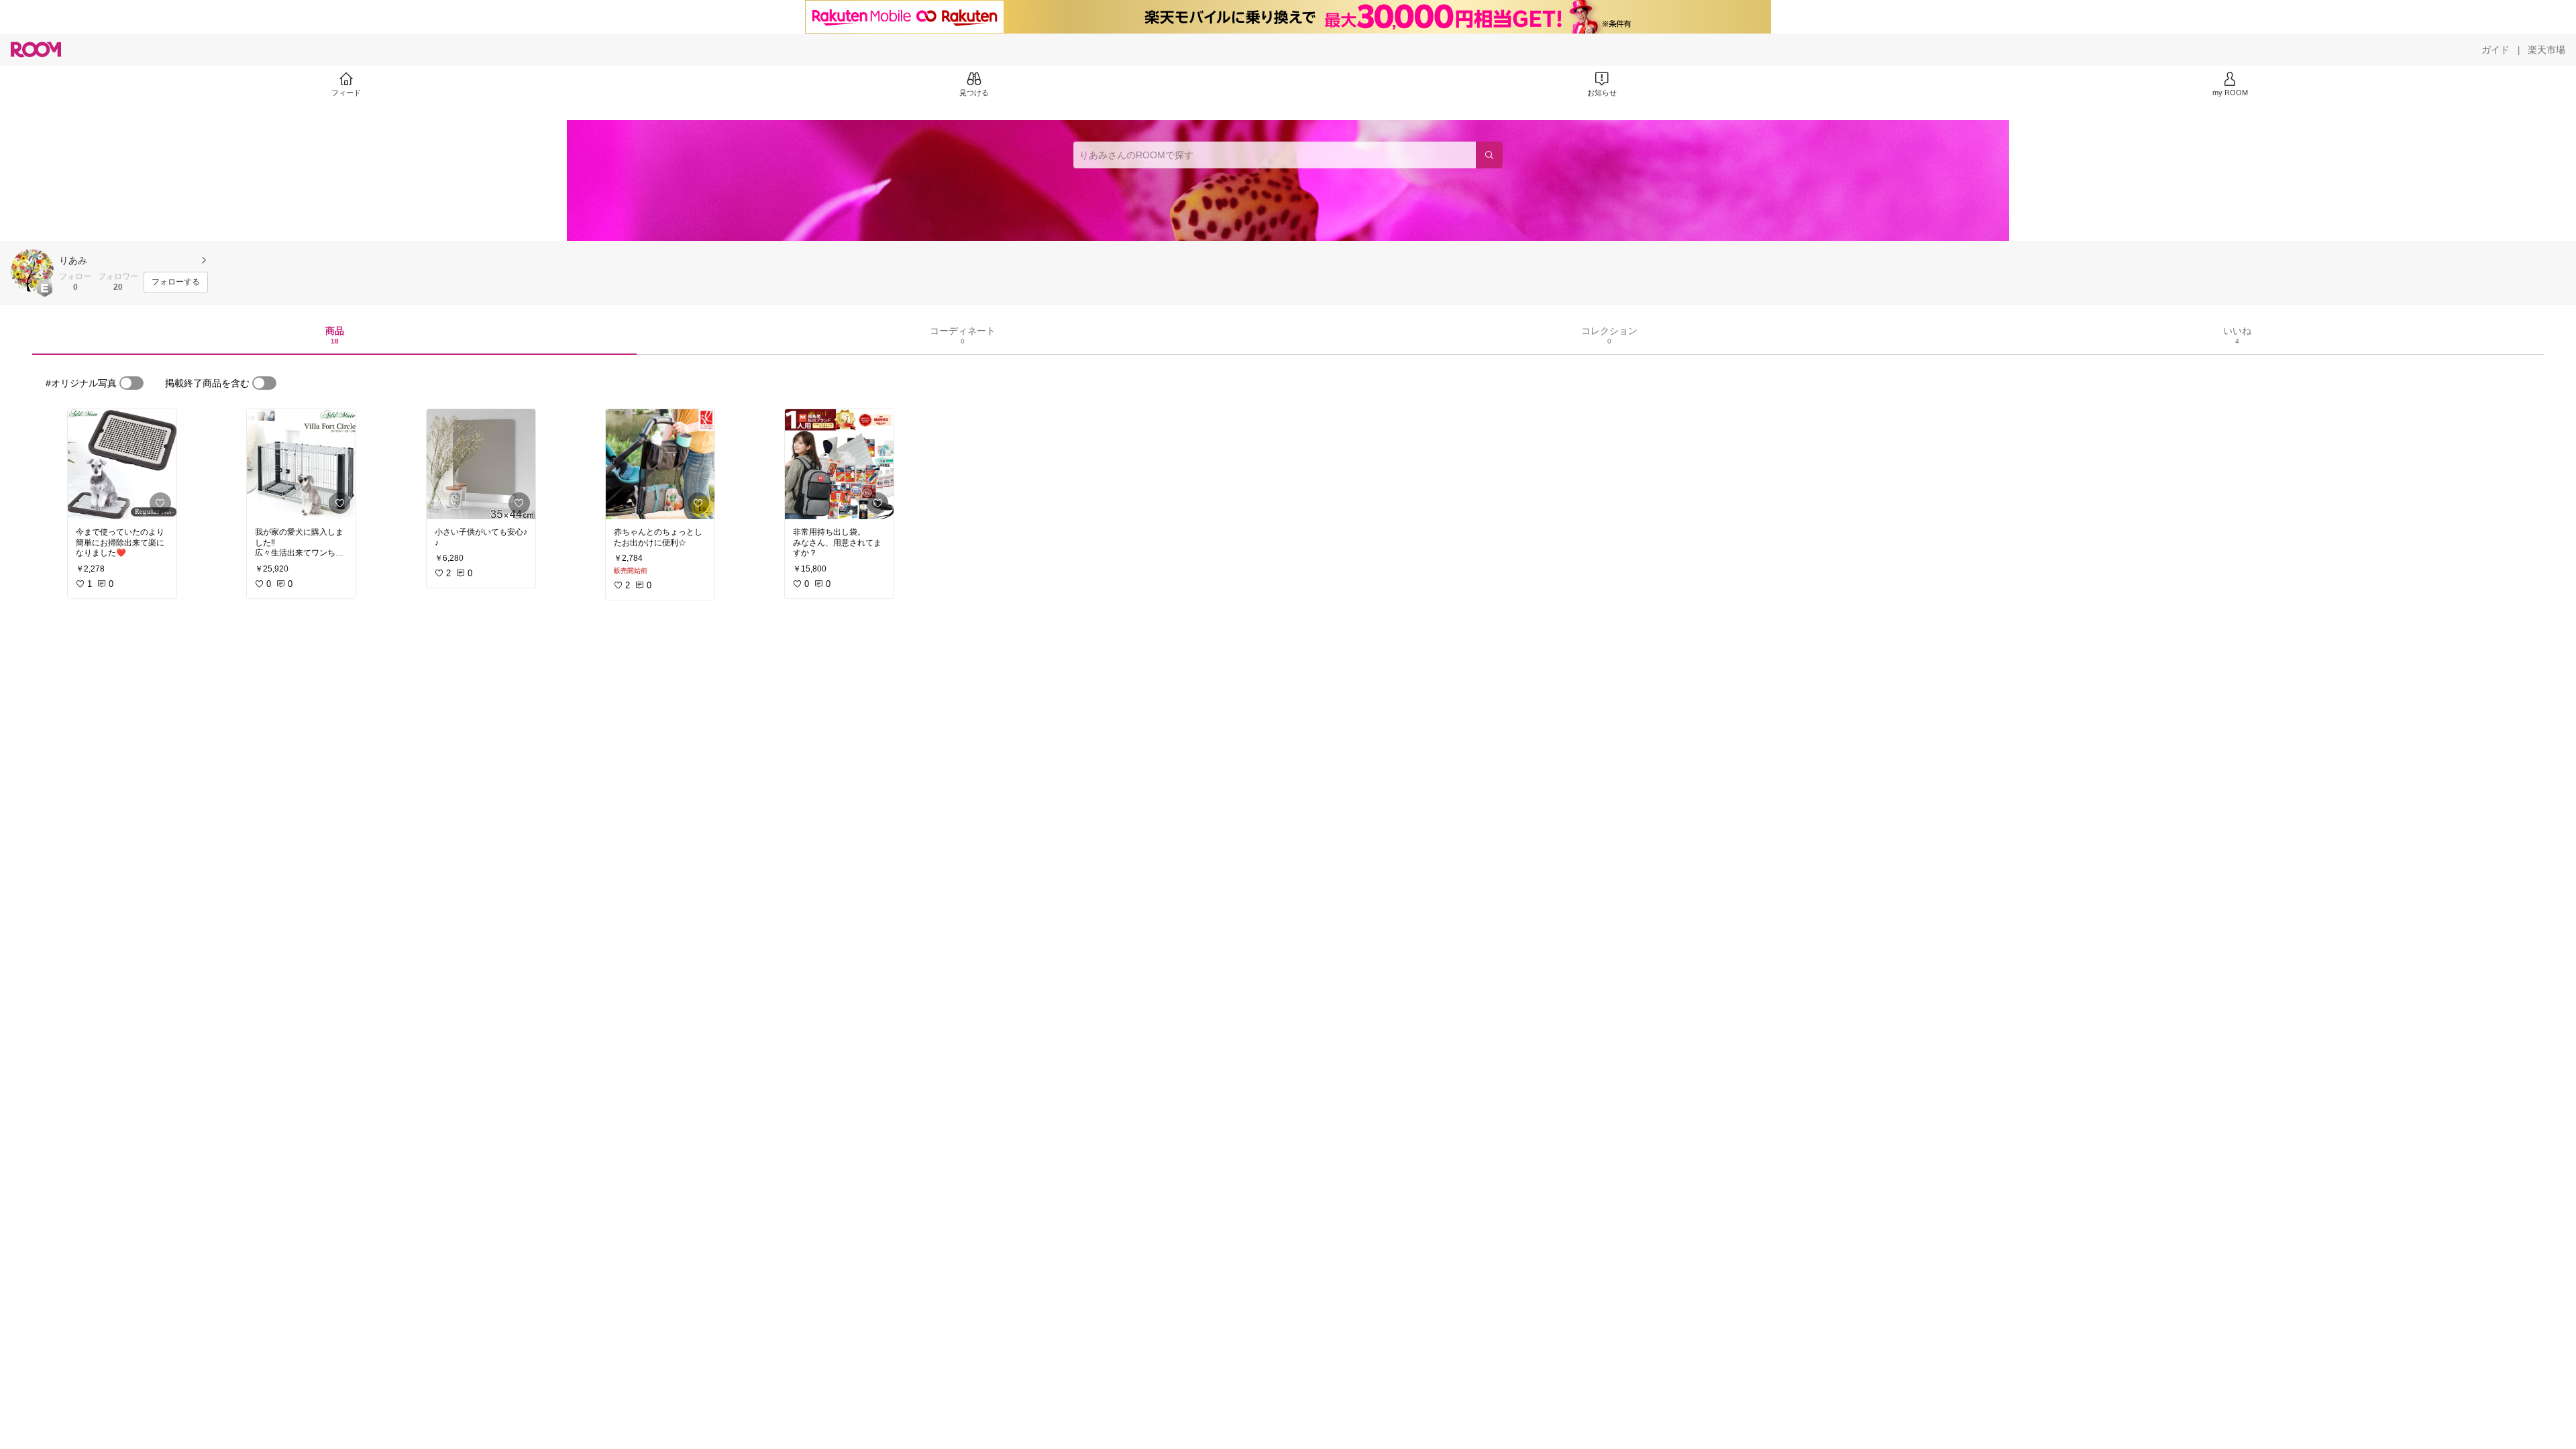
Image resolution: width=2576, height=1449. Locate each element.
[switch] (131, 383)
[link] (122, 464)
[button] (32, 270)
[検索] (1489, 155)
